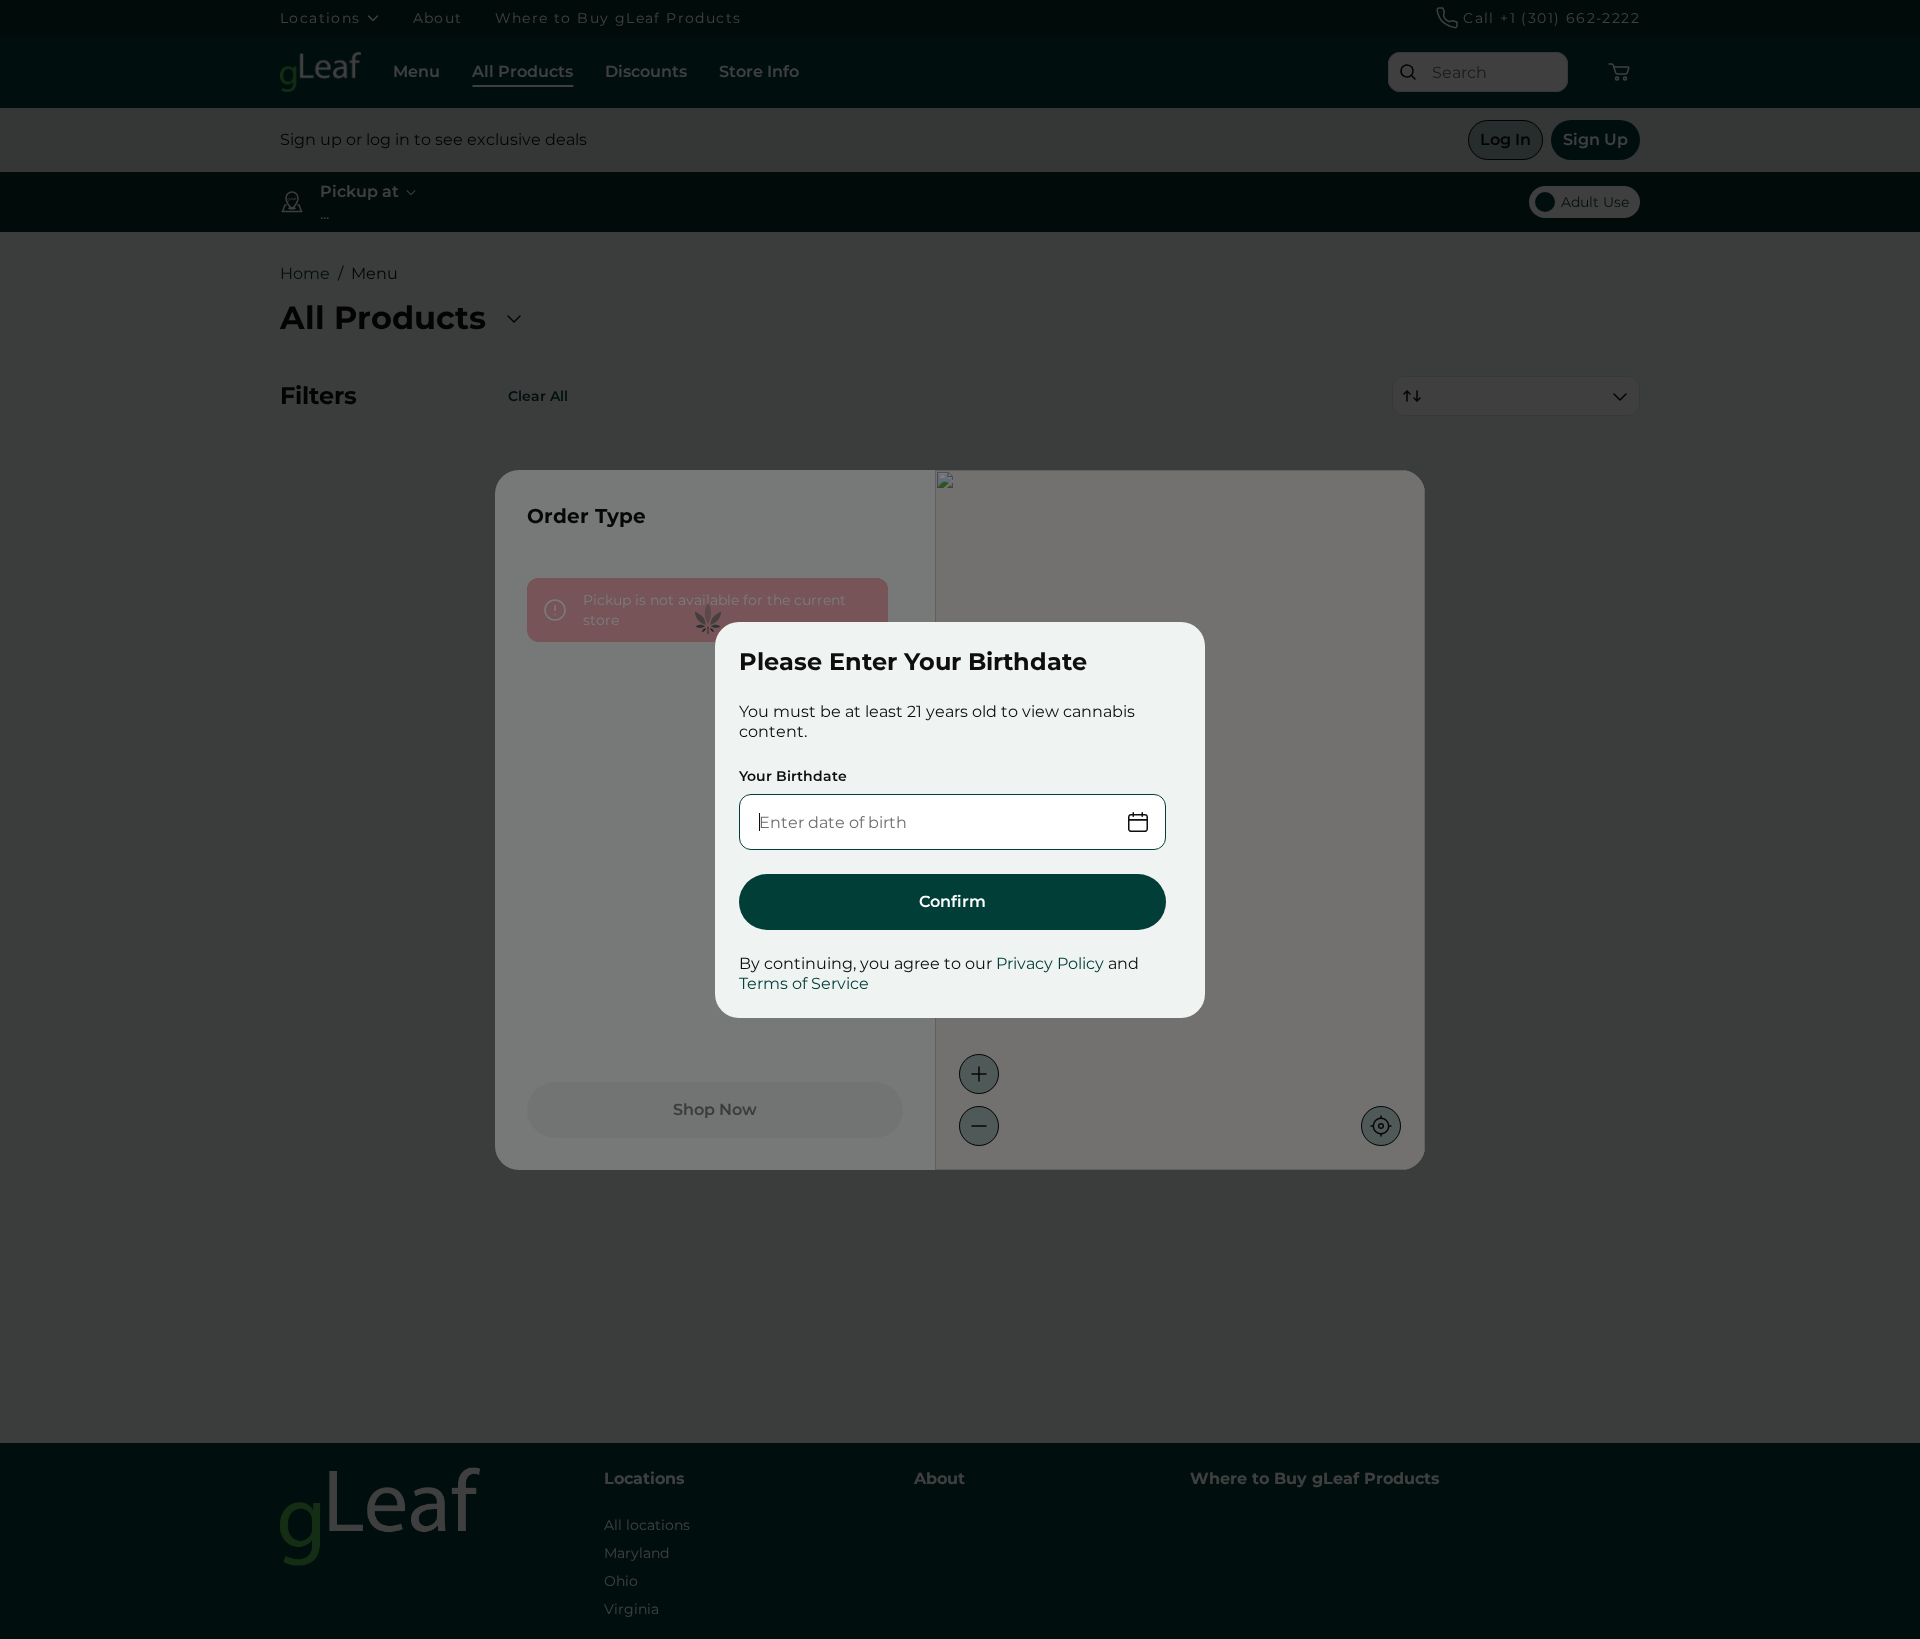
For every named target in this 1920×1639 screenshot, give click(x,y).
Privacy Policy (1050, 963)
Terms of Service (804, 983)
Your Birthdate (793, 776)
